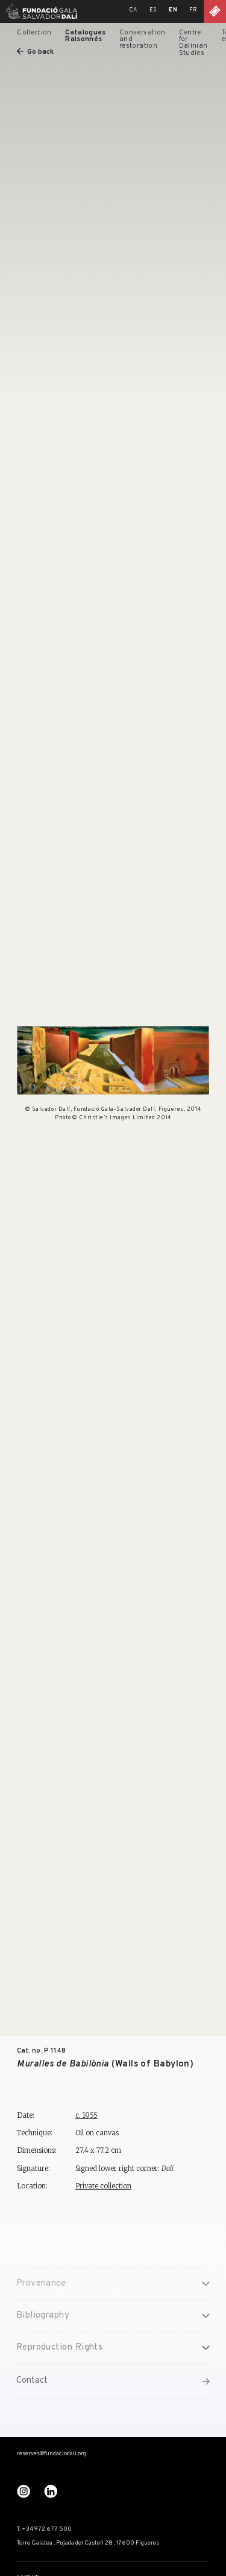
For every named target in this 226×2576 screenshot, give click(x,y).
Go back (40, 52)
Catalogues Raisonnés (85, 36)
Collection (34, 33)
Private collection (103, 2186)
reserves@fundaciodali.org (52, 2454)
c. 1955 (86, 2115)
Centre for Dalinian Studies (193, 43)
